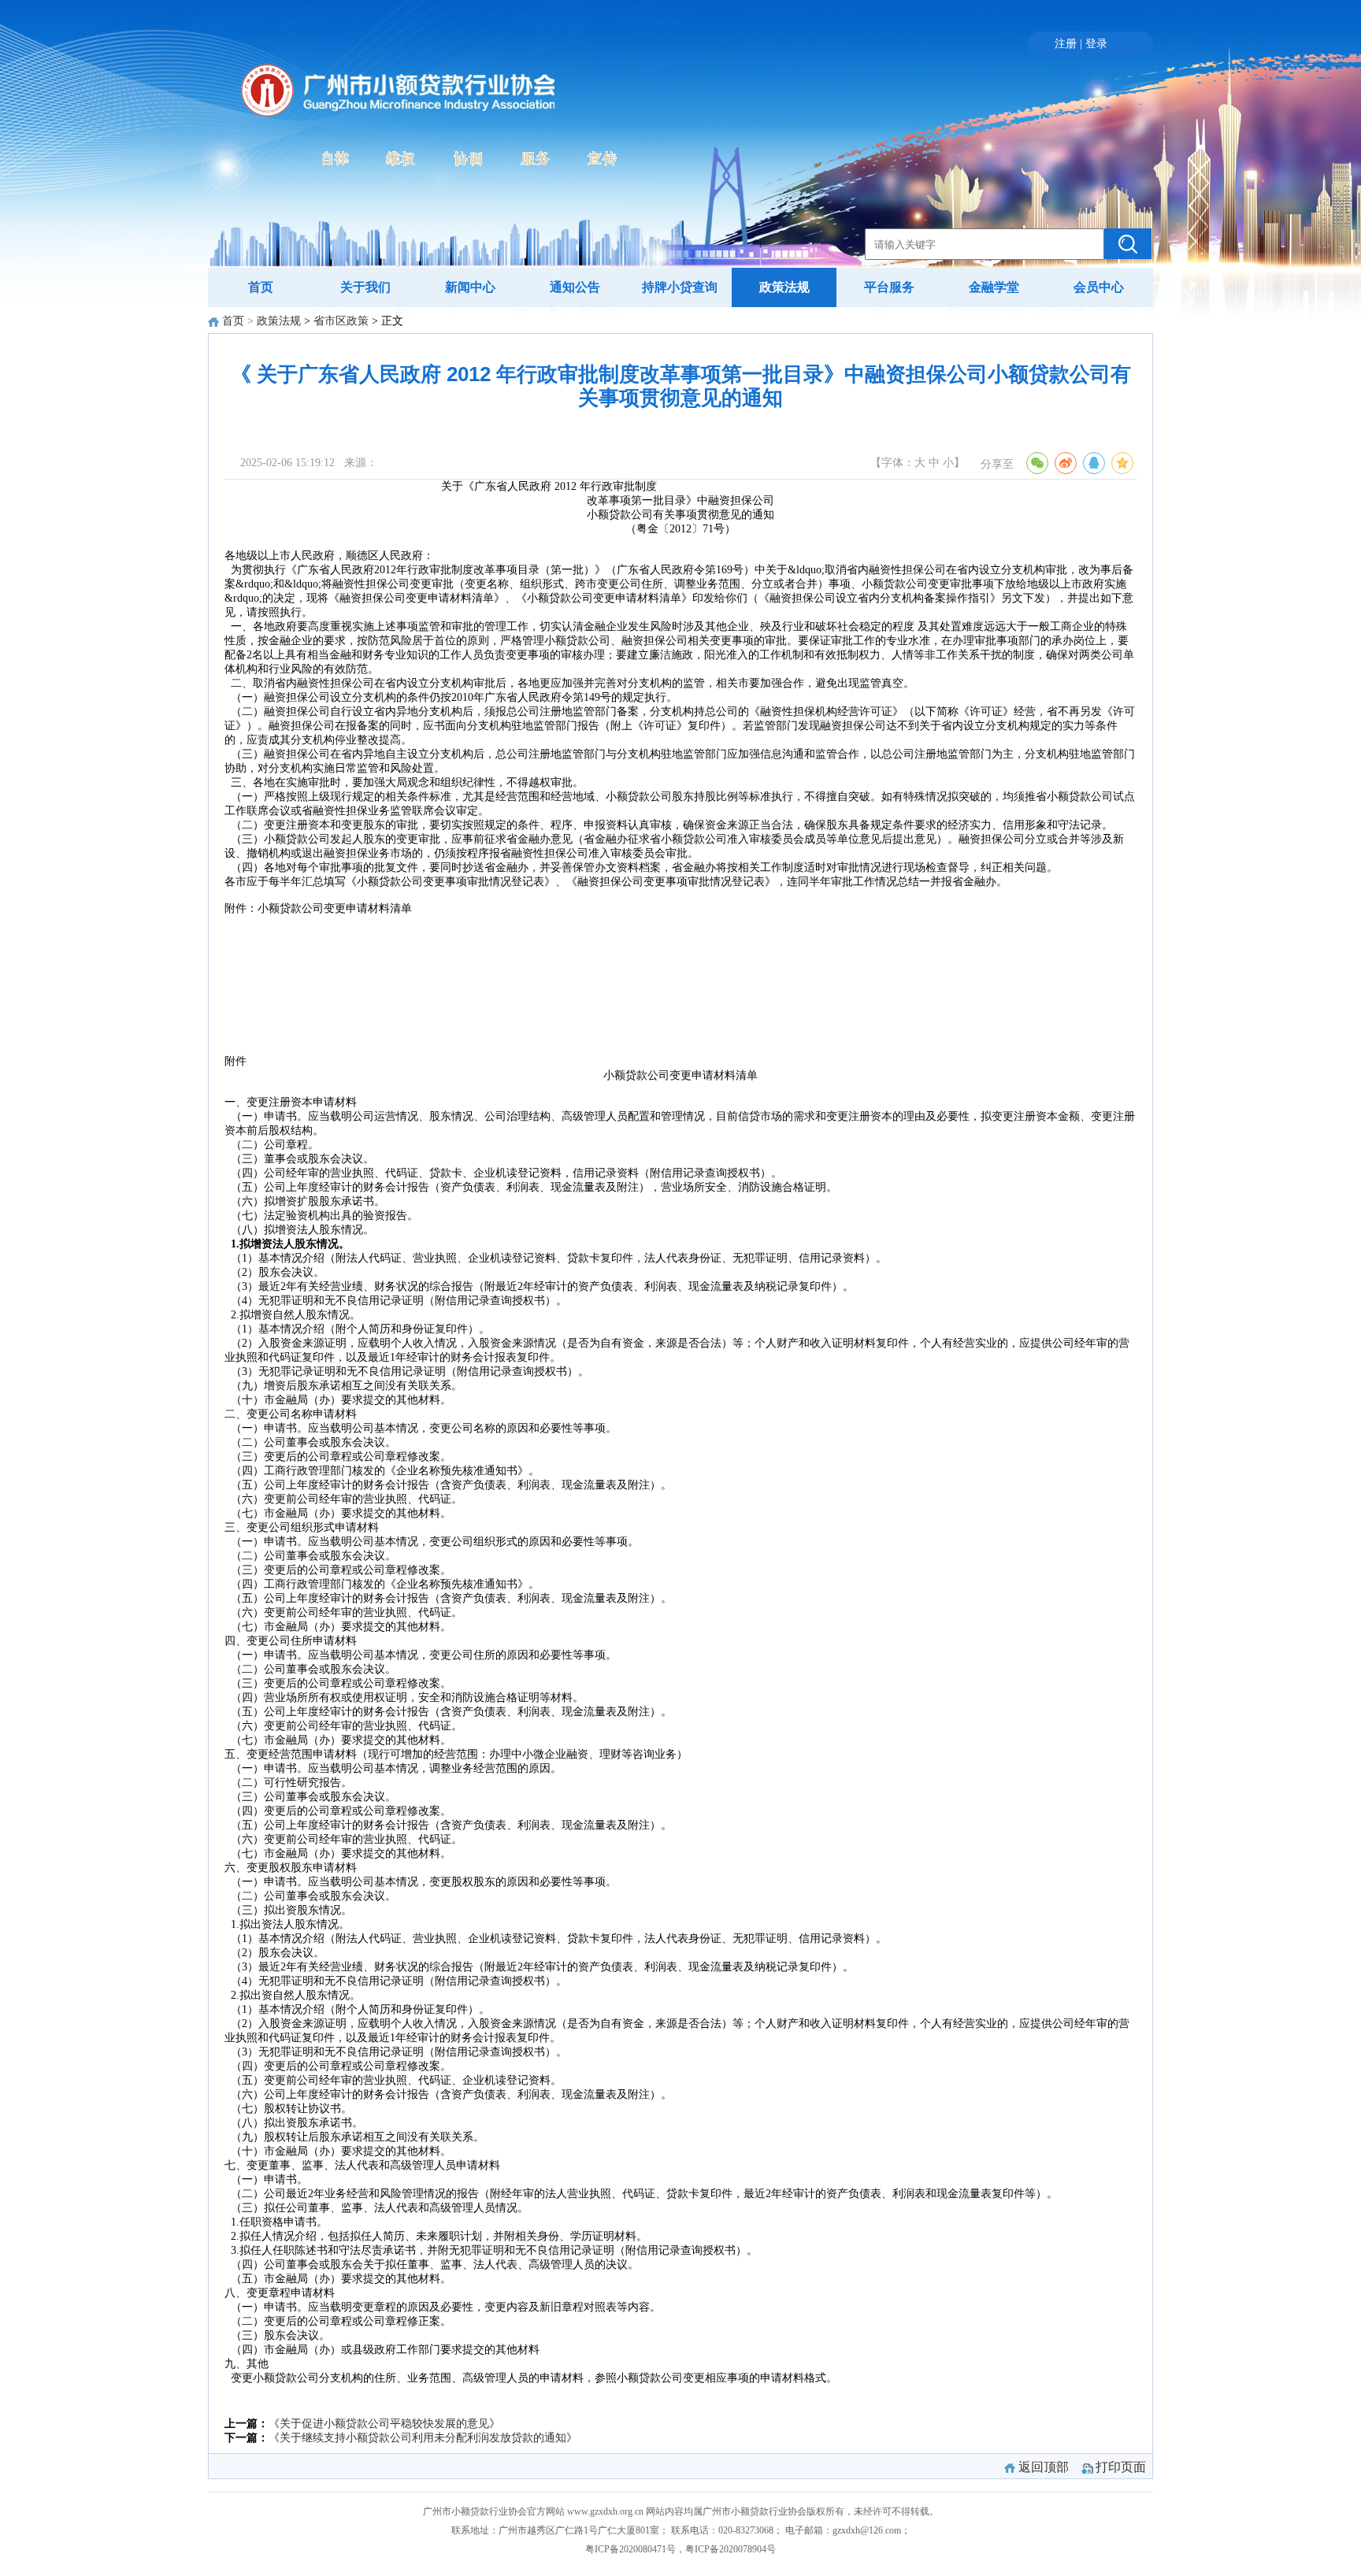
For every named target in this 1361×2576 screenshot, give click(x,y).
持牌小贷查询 (680, 287)
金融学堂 (994, 287)
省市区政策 (341, 321)
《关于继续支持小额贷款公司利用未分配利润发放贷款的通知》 (423, 2438)
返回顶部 (1044, 2467)
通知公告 (575, 287)
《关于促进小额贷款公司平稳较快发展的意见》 (384, 2424)
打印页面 (1121, 2467)
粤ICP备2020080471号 (630, 2549)
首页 (261, 287)
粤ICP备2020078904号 (731, 2549)
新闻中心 (470, 287)
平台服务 (889, 287)
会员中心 (1099, 287)
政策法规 (784, 287)
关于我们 (365, 287)
